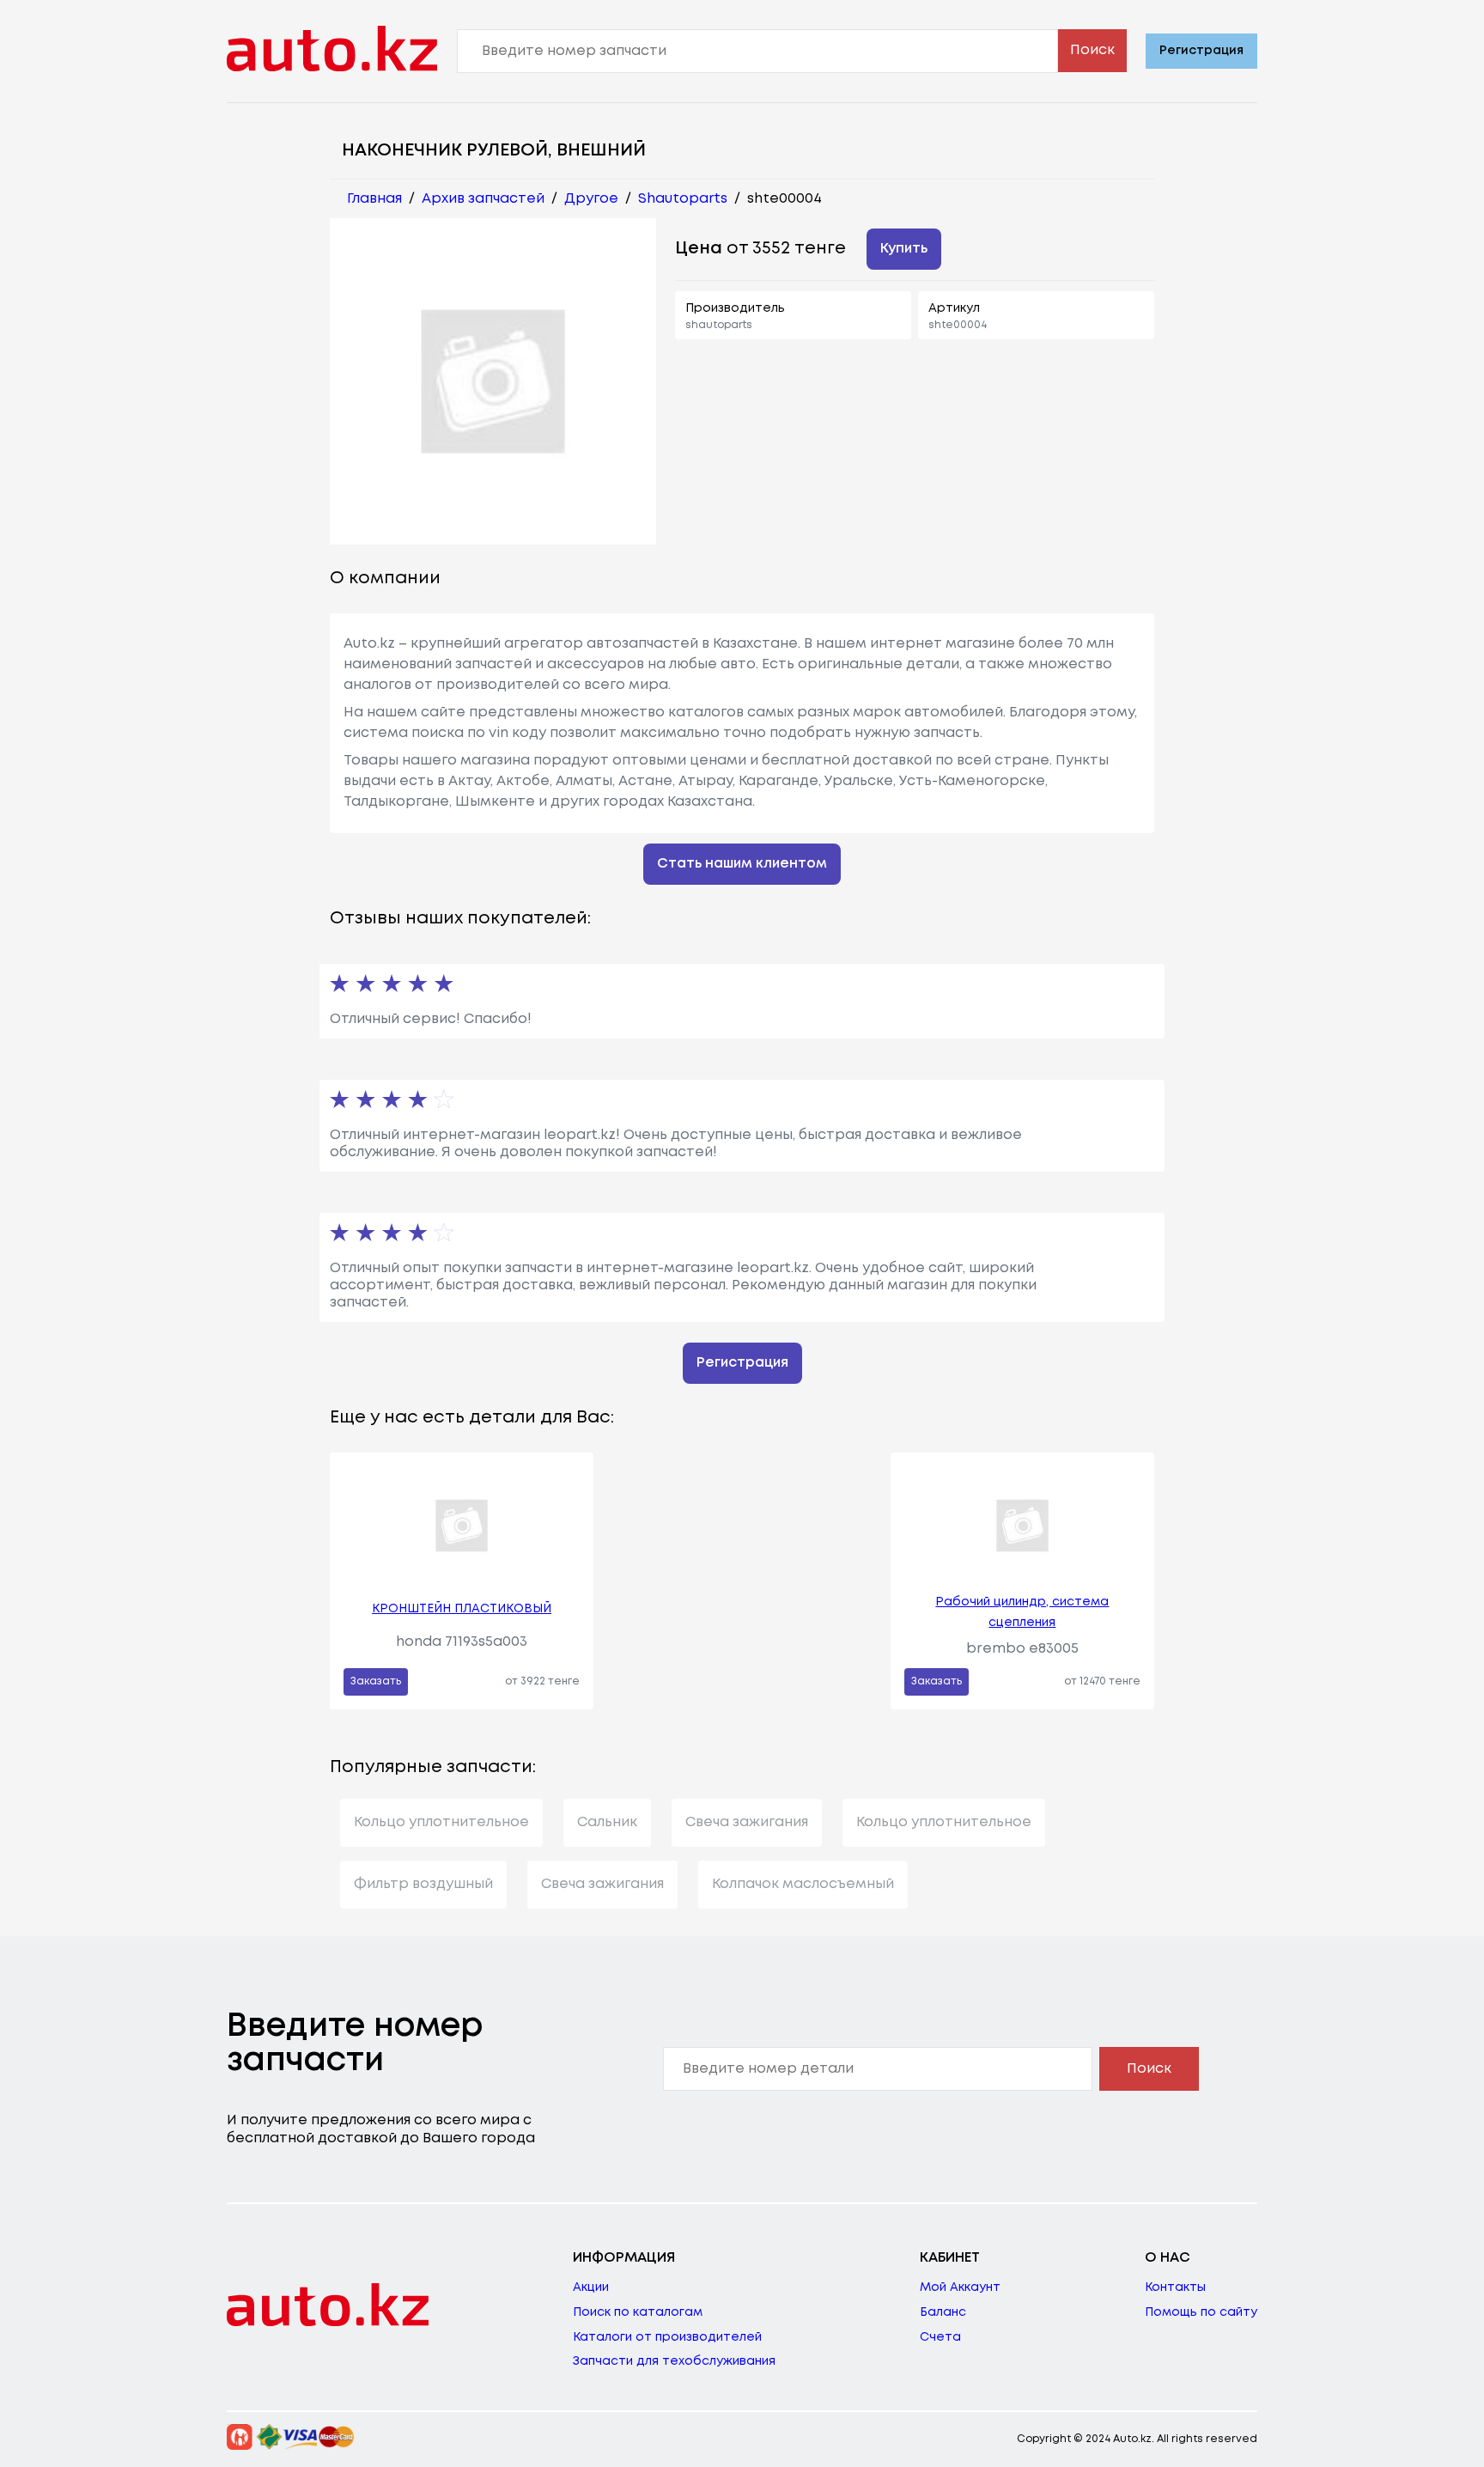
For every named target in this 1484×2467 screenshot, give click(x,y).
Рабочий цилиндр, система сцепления (1022, 1612)
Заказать (376, 1681)
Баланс (943, 2312)
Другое (591, 199)
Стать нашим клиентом (742, 864)
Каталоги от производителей (667, 2337)
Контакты (1175, 2287)
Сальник (607, 1822)
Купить (904, 249)
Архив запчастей (483, 199)
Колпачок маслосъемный (803, 1884)
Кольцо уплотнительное (441, 1822)
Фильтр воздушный (423, 1884)
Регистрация (1201, 51)
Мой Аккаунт (960, 2287)
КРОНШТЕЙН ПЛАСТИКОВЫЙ (462, 1609)
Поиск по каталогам (638, 2312)
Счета (940, 2337)
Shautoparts (683, 199)
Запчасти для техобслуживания (674, 2361)
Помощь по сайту (1201, 2312)
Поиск (1092, 50)
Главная (374, 199)
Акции (591, 2287)
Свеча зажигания (747, 1822)
